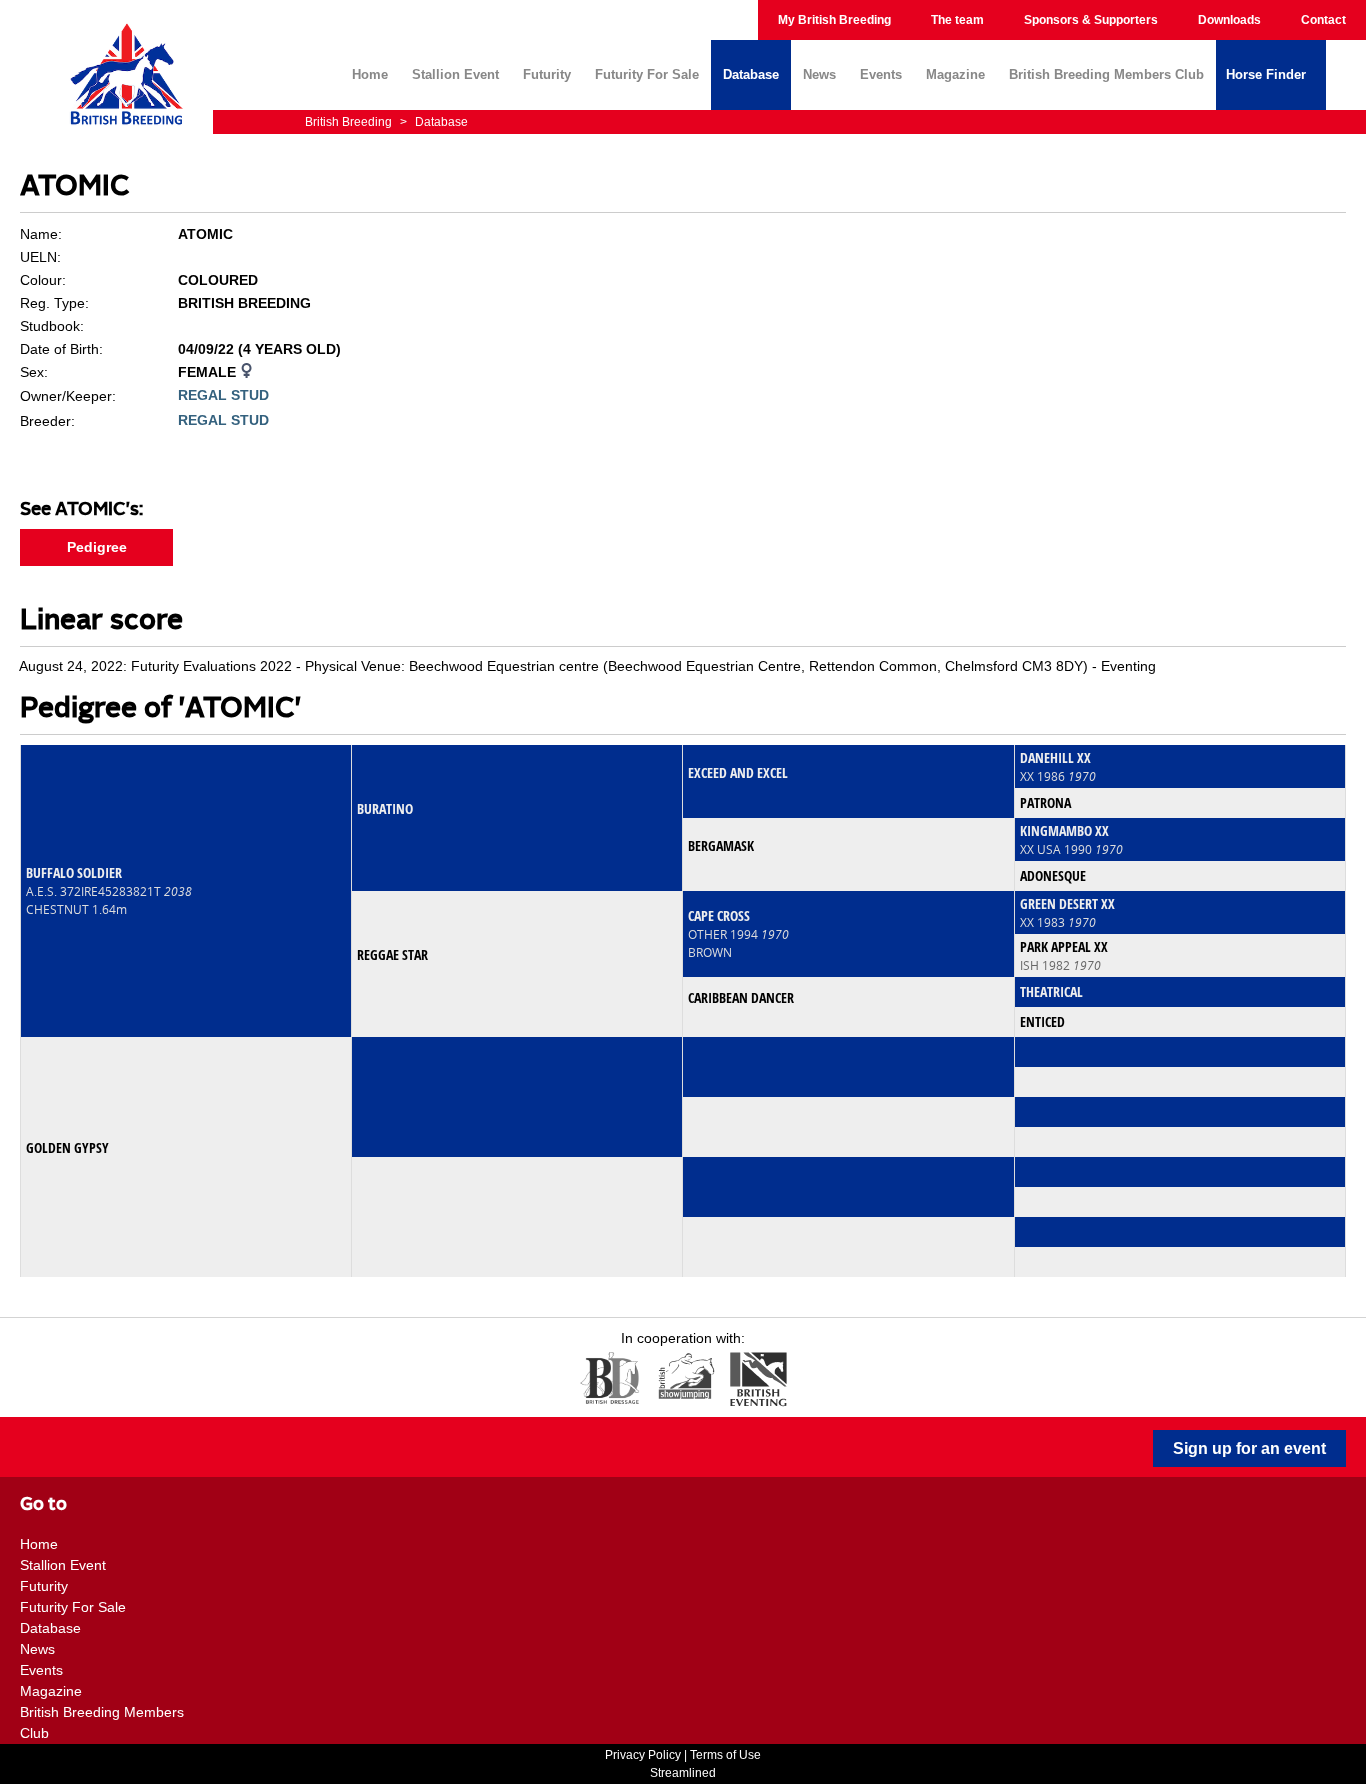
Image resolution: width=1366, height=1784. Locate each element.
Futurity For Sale (647, 74)
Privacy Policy (643, 1755)
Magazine (955, 74)
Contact (1323, 20)
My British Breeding (834, 20)
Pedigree (97, 547)
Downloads (1229, 20)
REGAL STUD (223, 395)
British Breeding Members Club (1106, 74)
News (819, 74)
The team (957, 20)
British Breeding (350, 122)
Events (881, 74)
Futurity (547, 74)
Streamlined (683, 1773)
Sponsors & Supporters (1091, 20)
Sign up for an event (1249, 1448)
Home (370, 74)
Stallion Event (455, 74)
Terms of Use (725, 1755)
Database (751, 74)
